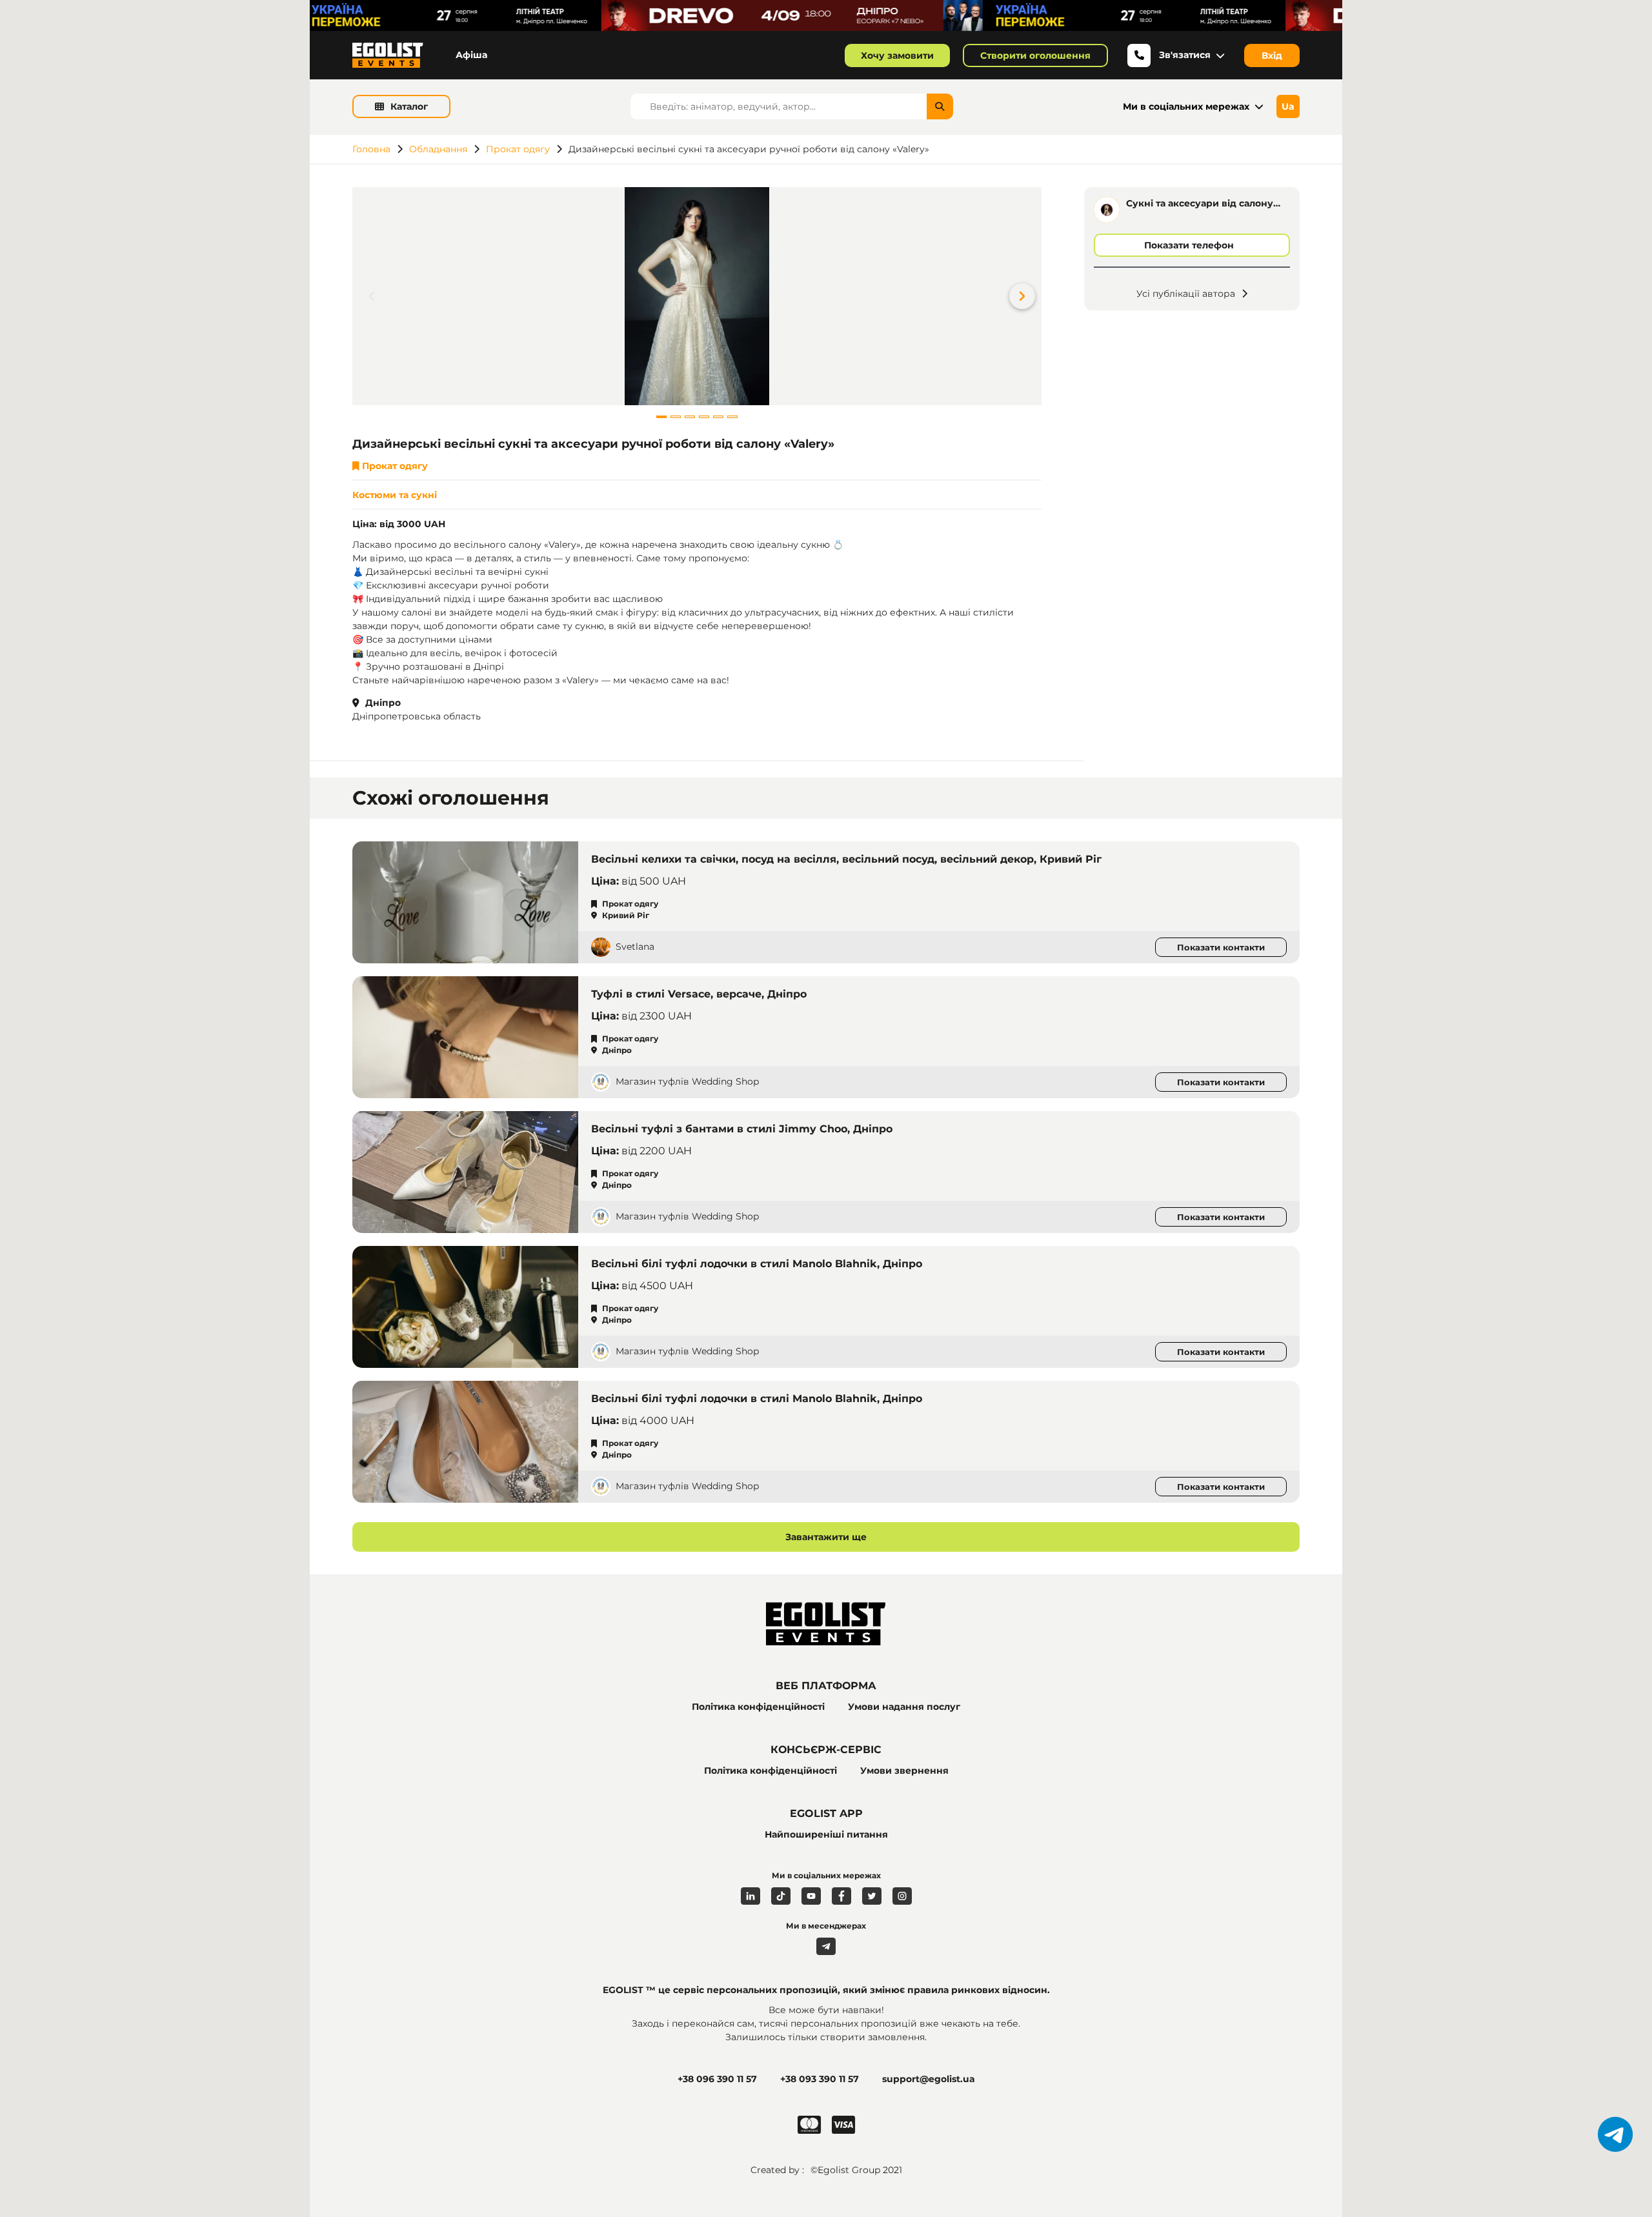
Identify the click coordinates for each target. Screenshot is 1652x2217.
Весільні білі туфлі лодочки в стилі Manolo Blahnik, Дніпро (757, 1264)
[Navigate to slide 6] (732, 417)
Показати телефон (1189, 245)
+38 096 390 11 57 (717, 2079)
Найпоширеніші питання (826, 1834)
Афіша (471, 55)
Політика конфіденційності (758, 1707)
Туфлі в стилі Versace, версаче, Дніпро (699, 994)
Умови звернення (904, 1771)
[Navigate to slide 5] (718, 417)
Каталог (409, 106)
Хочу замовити (897, 55)
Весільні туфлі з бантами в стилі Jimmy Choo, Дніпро (742, 1129)
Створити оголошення (1035, 55)
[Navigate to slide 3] (690, 417)
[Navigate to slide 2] (676, 417)
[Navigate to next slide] (1032, 296)
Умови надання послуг (904, 1707)
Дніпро (382, 703)
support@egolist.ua (929, 2079)
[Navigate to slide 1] (661, 417)
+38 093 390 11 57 (820, 2079)
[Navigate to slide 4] (704, 417)
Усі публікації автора (1186, 294)
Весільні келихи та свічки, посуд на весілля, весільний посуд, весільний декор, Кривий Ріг (846, 859)
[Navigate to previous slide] (362, 296)
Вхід (1272, 55)
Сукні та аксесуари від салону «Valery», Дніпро (1200, 204)
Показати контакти (1221, 947)
